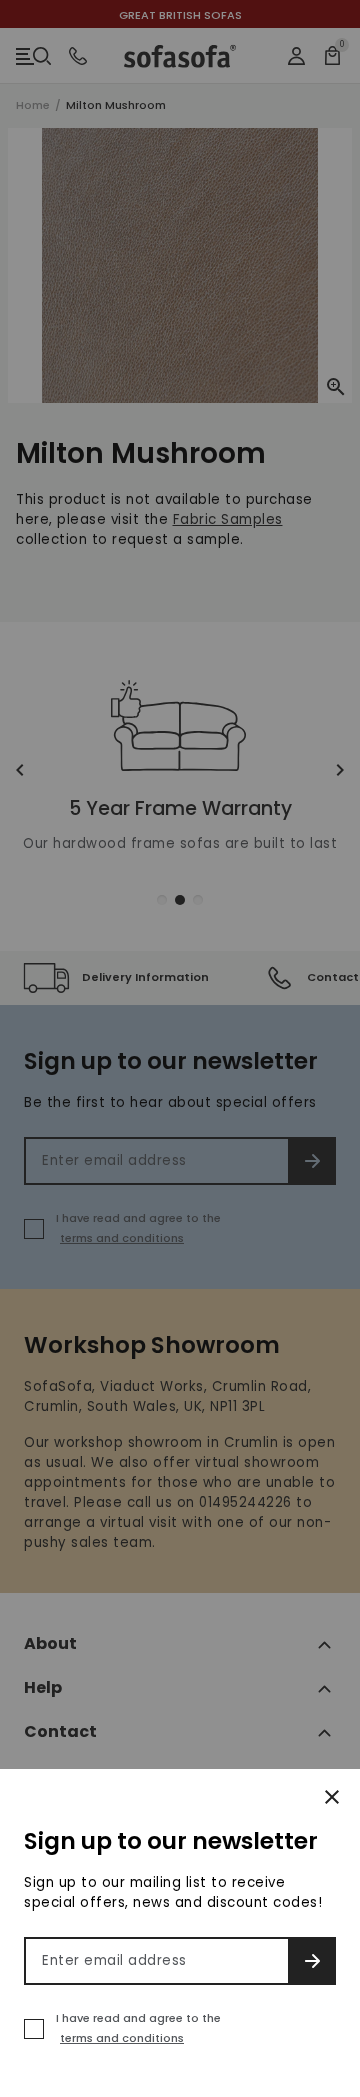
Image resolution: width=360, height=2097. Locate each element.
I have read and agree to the (138, 2028)
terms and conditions (122, 2038)
